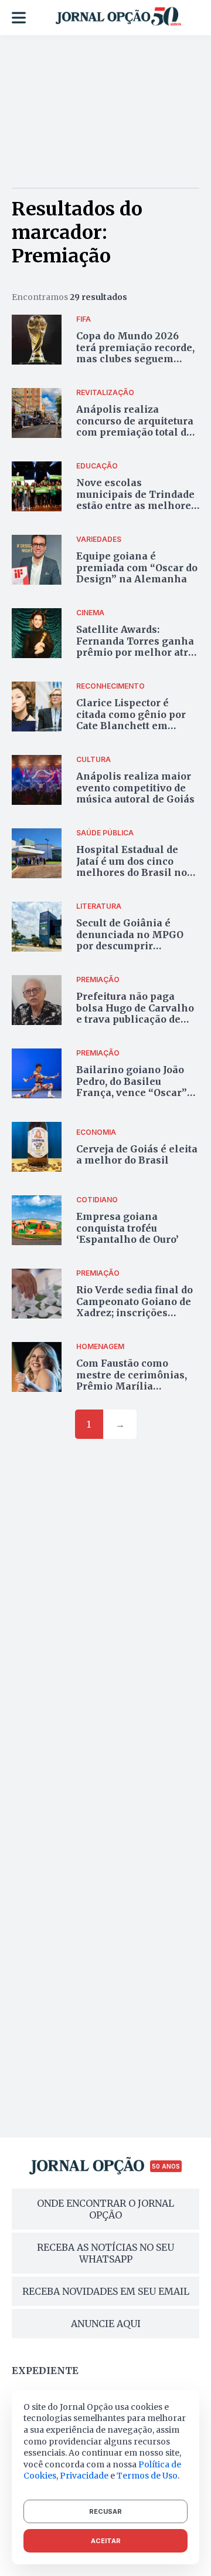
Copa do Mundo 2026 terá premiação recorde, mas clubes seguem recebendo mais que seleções (135, 358)
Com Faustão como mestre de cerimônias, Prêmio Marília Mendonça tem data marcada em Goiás (132, 1386)
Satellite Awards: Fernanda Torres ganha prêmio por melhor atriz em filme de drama (137, 646)
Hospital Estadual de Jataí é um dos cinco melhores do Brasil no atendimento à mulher (132, 866)
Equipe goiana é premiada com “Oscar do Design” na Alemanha (137, 567)
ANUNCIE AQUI (106, 2324)
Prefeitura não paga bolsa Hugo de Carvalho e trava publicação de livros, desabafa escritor (136, 1013)
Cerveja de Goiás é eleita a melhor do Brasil (137, 1154)
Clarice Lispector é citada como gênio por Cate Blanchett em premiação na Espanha (134, 720)
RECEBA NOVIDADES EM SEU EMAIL (106, 2291)
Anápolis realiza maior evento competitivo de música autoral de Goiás (135, 787)
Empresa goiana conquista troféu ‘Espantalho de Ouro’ (127, 1228)
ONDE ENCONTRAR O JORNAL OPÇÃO (105, 2209)
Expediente (45, 2371)
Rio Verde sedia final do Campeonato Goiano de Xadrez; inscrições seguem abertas (135, 1307)
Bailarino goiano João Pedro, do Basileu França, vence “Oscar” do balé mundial (132, 1087)
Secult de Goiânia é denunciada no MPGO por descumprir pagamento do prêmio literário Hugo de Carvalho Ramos (131, 951)
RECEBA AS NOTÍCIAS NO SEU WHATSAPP (105, 2253)
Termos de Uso (147, 2476)
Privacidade (84, 2476)
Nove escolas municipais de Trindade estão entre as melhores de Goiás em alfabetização (136, 505)
